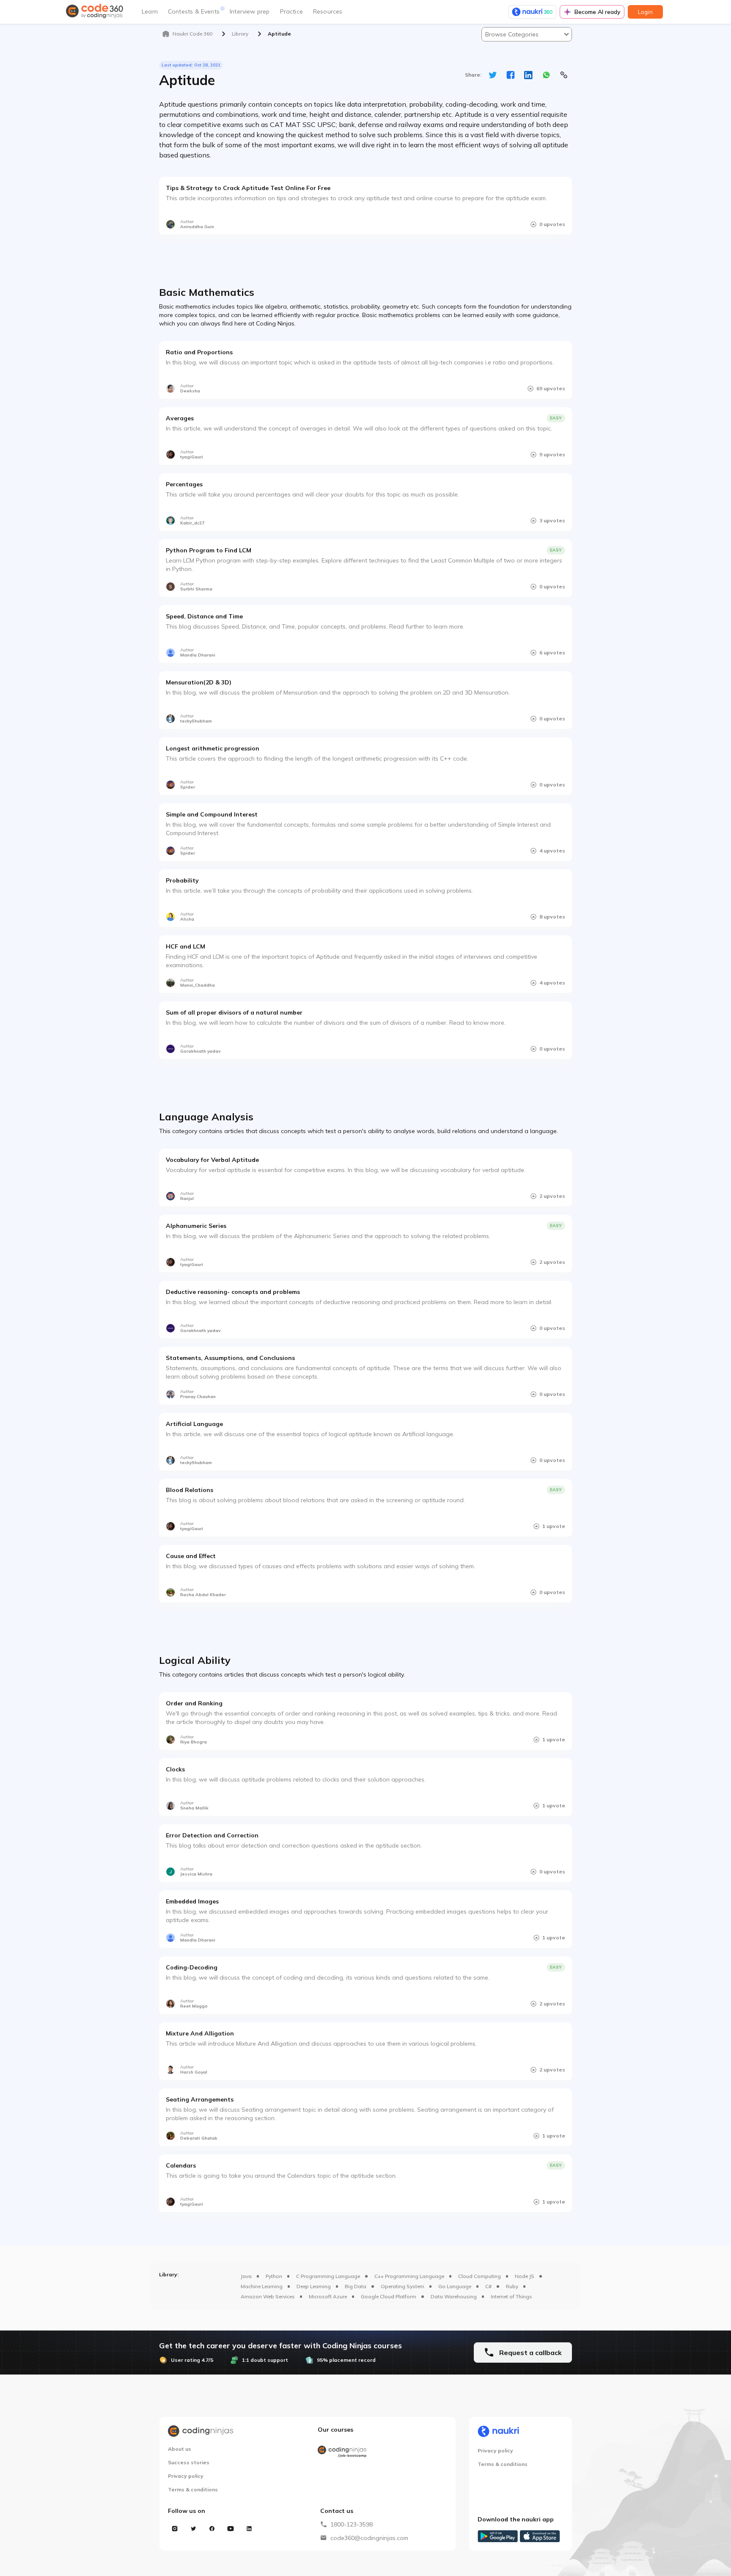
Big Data (356, 2286)
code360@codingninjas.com (369, 2538)
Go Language (455, 2286)
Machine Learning (262, 2286)
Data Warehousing (454, 2296)
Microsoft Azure (328, 2296)
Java (246, 2276)
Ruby (512, 2286)
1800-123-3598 (352, 2524)
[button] (527, 34)
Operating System (403, 2286)
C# (488, 2286)
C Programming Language (328, 2276)
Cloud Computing (480, 2276)
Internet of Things (511, 2296)
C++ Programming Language (409, 2276)
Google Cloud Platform (389, 2296)
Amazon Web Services (268, 2296)
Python (274, 2276)
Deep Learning (314, 2286)
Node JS (525, 2276)
